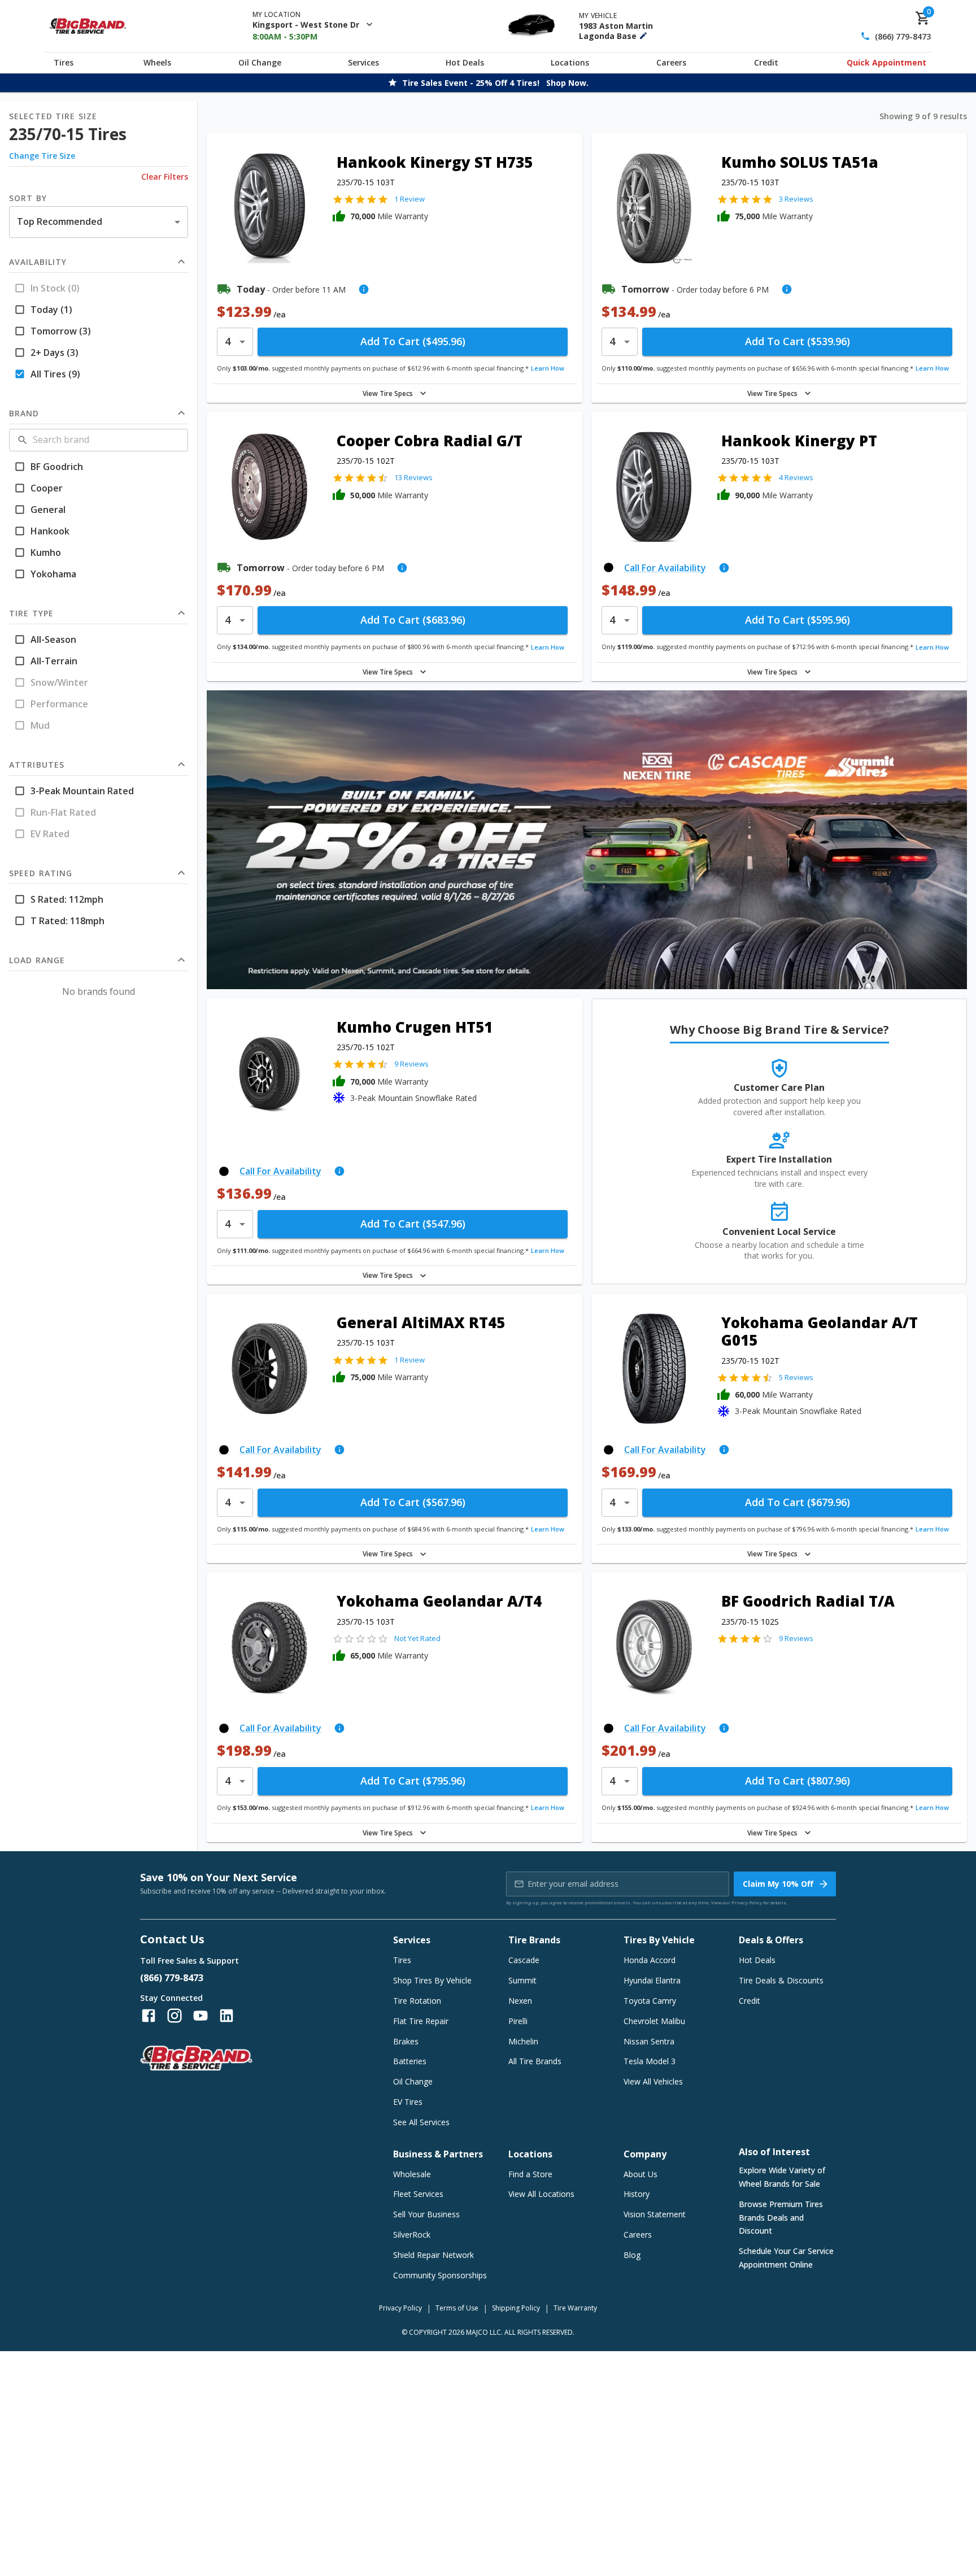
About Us (640, 2174)
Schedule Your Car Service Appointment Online (786, 2258)
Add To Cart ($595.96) (798, 620)
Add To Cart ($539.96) (798, 341)
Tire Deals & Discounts (781, 1980)
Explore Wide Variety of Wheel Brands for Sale (782, 2177)
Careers (671, 62)
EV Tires (408, 2102)
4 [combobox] (228, 341)
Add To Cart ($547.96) (413, 1224)
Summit (522, 1980)
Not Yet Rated (417, 1638)
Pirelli (518, 2021)
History (637, 2194)
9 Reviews (411, 1064)
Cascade (524, 1960)
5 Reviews (796, 1377)
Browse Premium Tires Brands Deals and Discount (781, 2218)
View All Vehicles (653, 2081)
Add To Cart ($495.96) (413, 341)
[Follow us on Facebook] (149, 2016)
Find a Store (530, 2174)
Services (363, 62)
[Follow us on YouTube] (201, 2016)
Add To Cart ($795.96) (413, 1781)
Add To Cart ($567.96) (413, 1502)
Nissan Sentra (649, 2041)
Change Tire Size (42, 156)
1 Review (409, 199)
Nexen (520, 2001)
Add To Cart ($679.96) (798, 1502)
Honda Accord (650, 1960)
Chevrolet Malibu (654, 2021)
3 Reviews (796, 199)
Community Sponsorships (440, 2275)
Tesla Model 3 (650, 2061)
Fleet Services (418, 2194)
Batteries (410, 2061)
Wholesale (412, 2174)
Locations (570, 62)
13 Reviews (413, 477)
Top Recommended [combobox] (60, 221)
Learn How (548, 368)
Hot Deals (465, 62)
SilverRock (412, 2235)
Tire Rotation (417, 2001)
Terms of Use (457, 2308)
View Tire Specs (388, 393)
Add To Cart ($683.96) (413, 620)
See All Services (421, 2122)
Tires (64, 62)
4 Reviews (796, 477)
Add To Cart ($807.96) (798, 1781)
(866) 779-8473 (903, 36)
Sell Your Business (426, 2214)
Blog (632, 2255)
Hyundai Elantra (652, 1980)
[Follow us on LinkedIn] (226, 2016)
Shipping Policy (516, 2308)
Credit (766, 62)
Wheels (157, 62)
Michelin (523, 2041)
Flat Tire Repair (421, 2021)
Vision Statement (655, 2214)
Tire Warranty (575, 2308)
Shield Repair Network (433, 2255)
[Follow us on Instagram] (175, 2016)
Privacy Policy (747, 1902)
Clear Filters (165, 177)
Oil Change (260, 62)
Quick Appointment (886, 62)
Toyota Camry (650, 2001)
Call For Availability (665, 568)
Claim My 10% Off (778, 1884)
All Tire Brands (535, 2061)
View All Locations (541, 2194)
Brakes (406, 2041)
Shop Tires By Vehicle (432, 1980)
